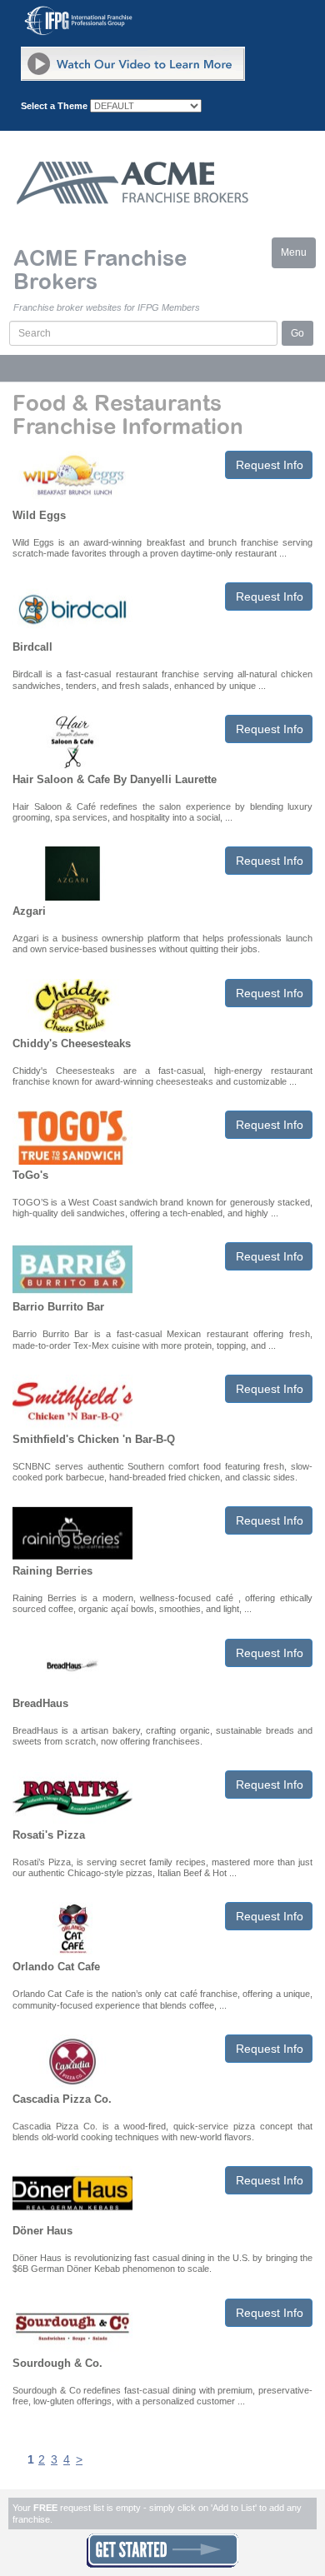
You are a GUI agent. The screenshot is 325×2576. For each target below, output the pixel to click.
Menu (298, 257)
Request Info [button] (270, 465)
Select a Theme (54, 106)
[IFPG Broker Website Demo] (133, 64)
